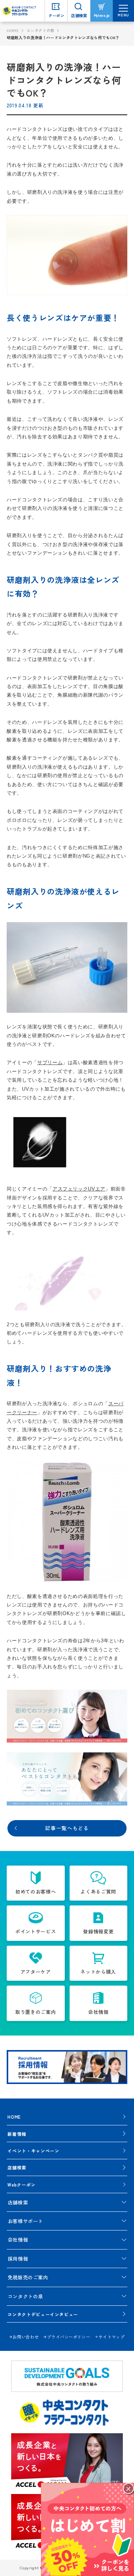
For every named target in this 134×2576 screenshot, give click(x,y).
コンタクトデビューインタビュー (43, 2314)
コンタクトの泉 (40, 30)
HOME (13, 30)
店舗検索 (17, 2167)
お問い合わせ (26, 2337)
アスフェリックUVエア (79, 1189)
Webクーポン (22, 2184)
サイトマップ (112, 2337)
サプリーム (50, 1062)
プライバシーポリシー (68, 2337)
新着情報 (17, 2134)
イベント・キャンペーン (33, 2151)
